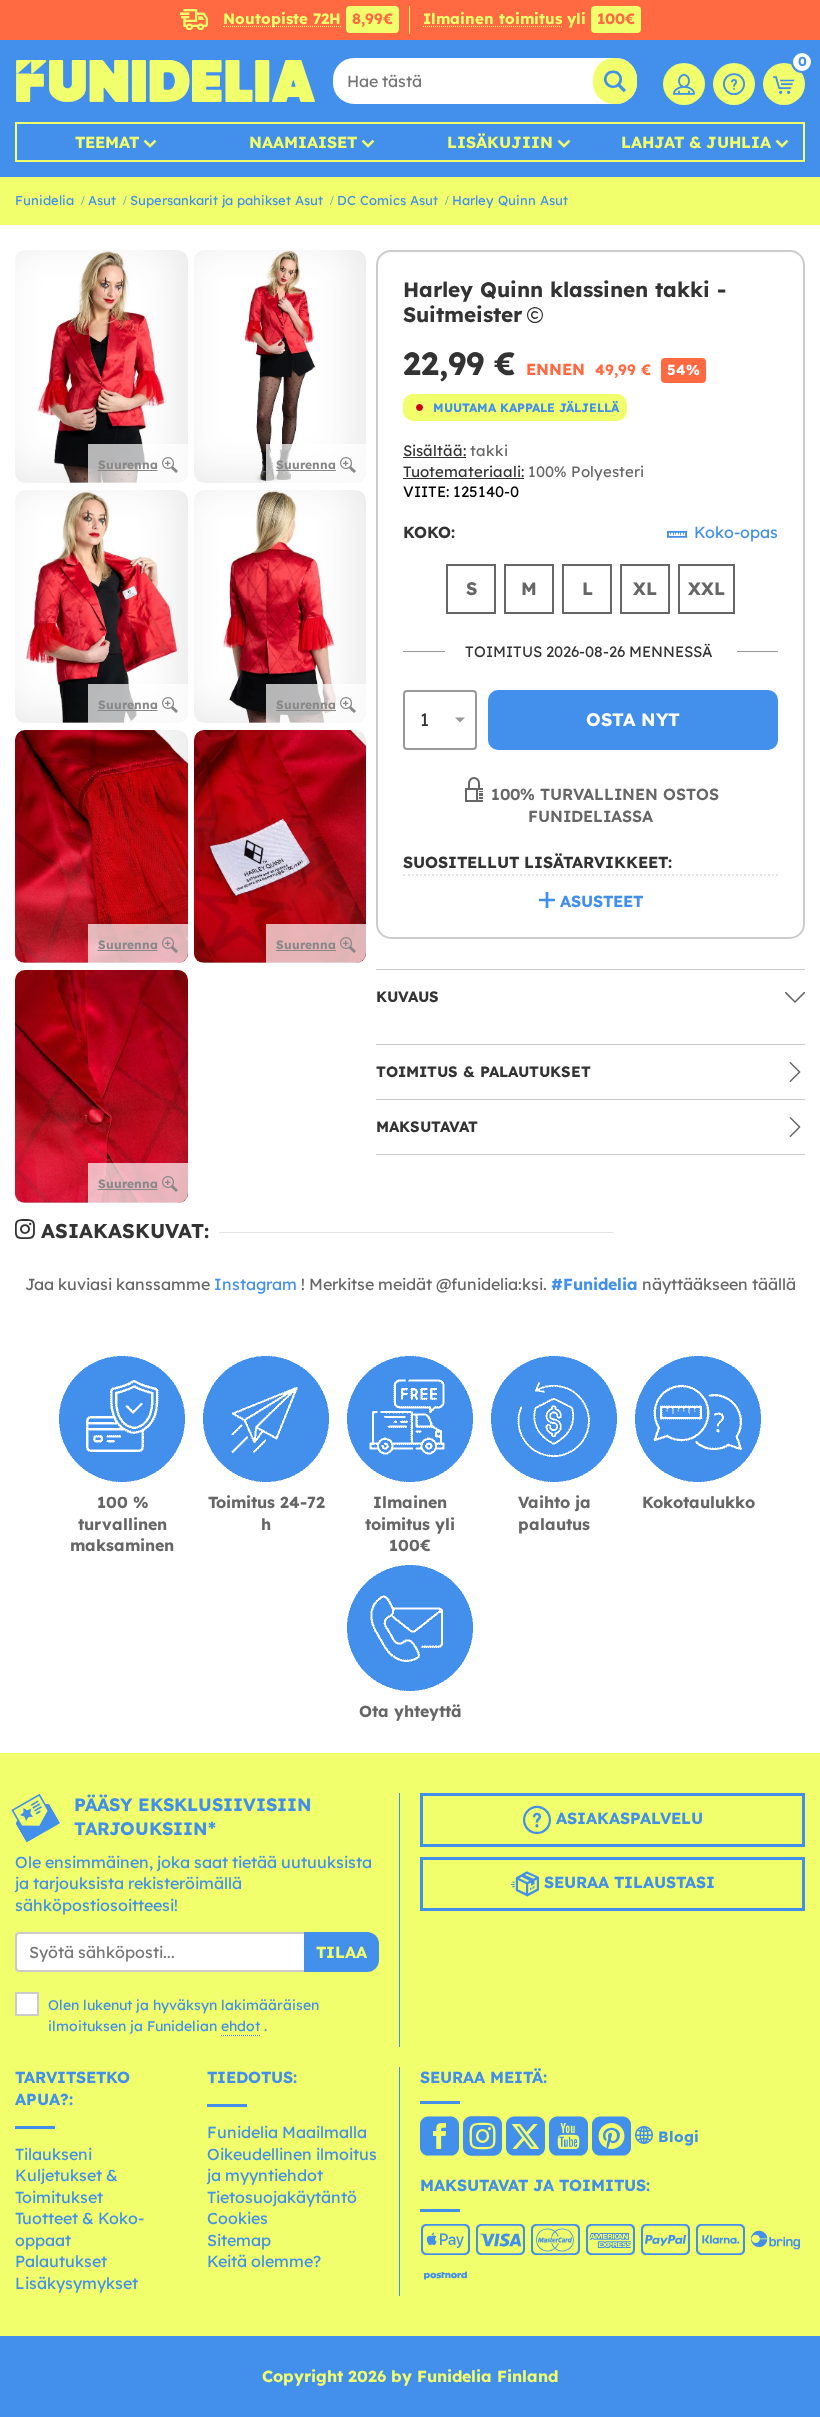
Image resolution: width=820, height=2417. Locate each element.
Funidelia (44, 200)
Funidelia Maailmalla (287, 2132)
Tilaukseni (53, 2154)
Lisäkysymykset (76, 2283)
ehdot (240, 2026)
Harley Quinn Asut (510, 200)
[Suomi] (439, 2138)
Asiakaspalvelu (627, 1818)
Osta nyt (633, 719)
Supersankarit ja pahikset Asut (226, 200)
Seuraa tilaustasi (627, 1882)
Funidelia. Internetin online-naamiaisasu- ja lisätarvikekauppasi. (165, 81)
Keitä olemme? (264, 2261)
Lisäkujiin (500, 142)
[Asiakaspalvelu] (734, 84)
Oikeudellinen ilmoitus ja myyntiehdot (292, 2165)
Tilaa (341, 1952)
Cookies (237, 2218)
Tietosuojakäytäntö (282, 2197)
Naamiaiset (303, 142)
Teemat (107, 142)
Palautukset (61, 2261)
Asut (102, 200)
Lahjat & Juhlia (696, 142)
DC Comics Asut (387, 200)
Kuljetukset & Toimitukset (66, 2186)
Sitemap (239, 2240)
